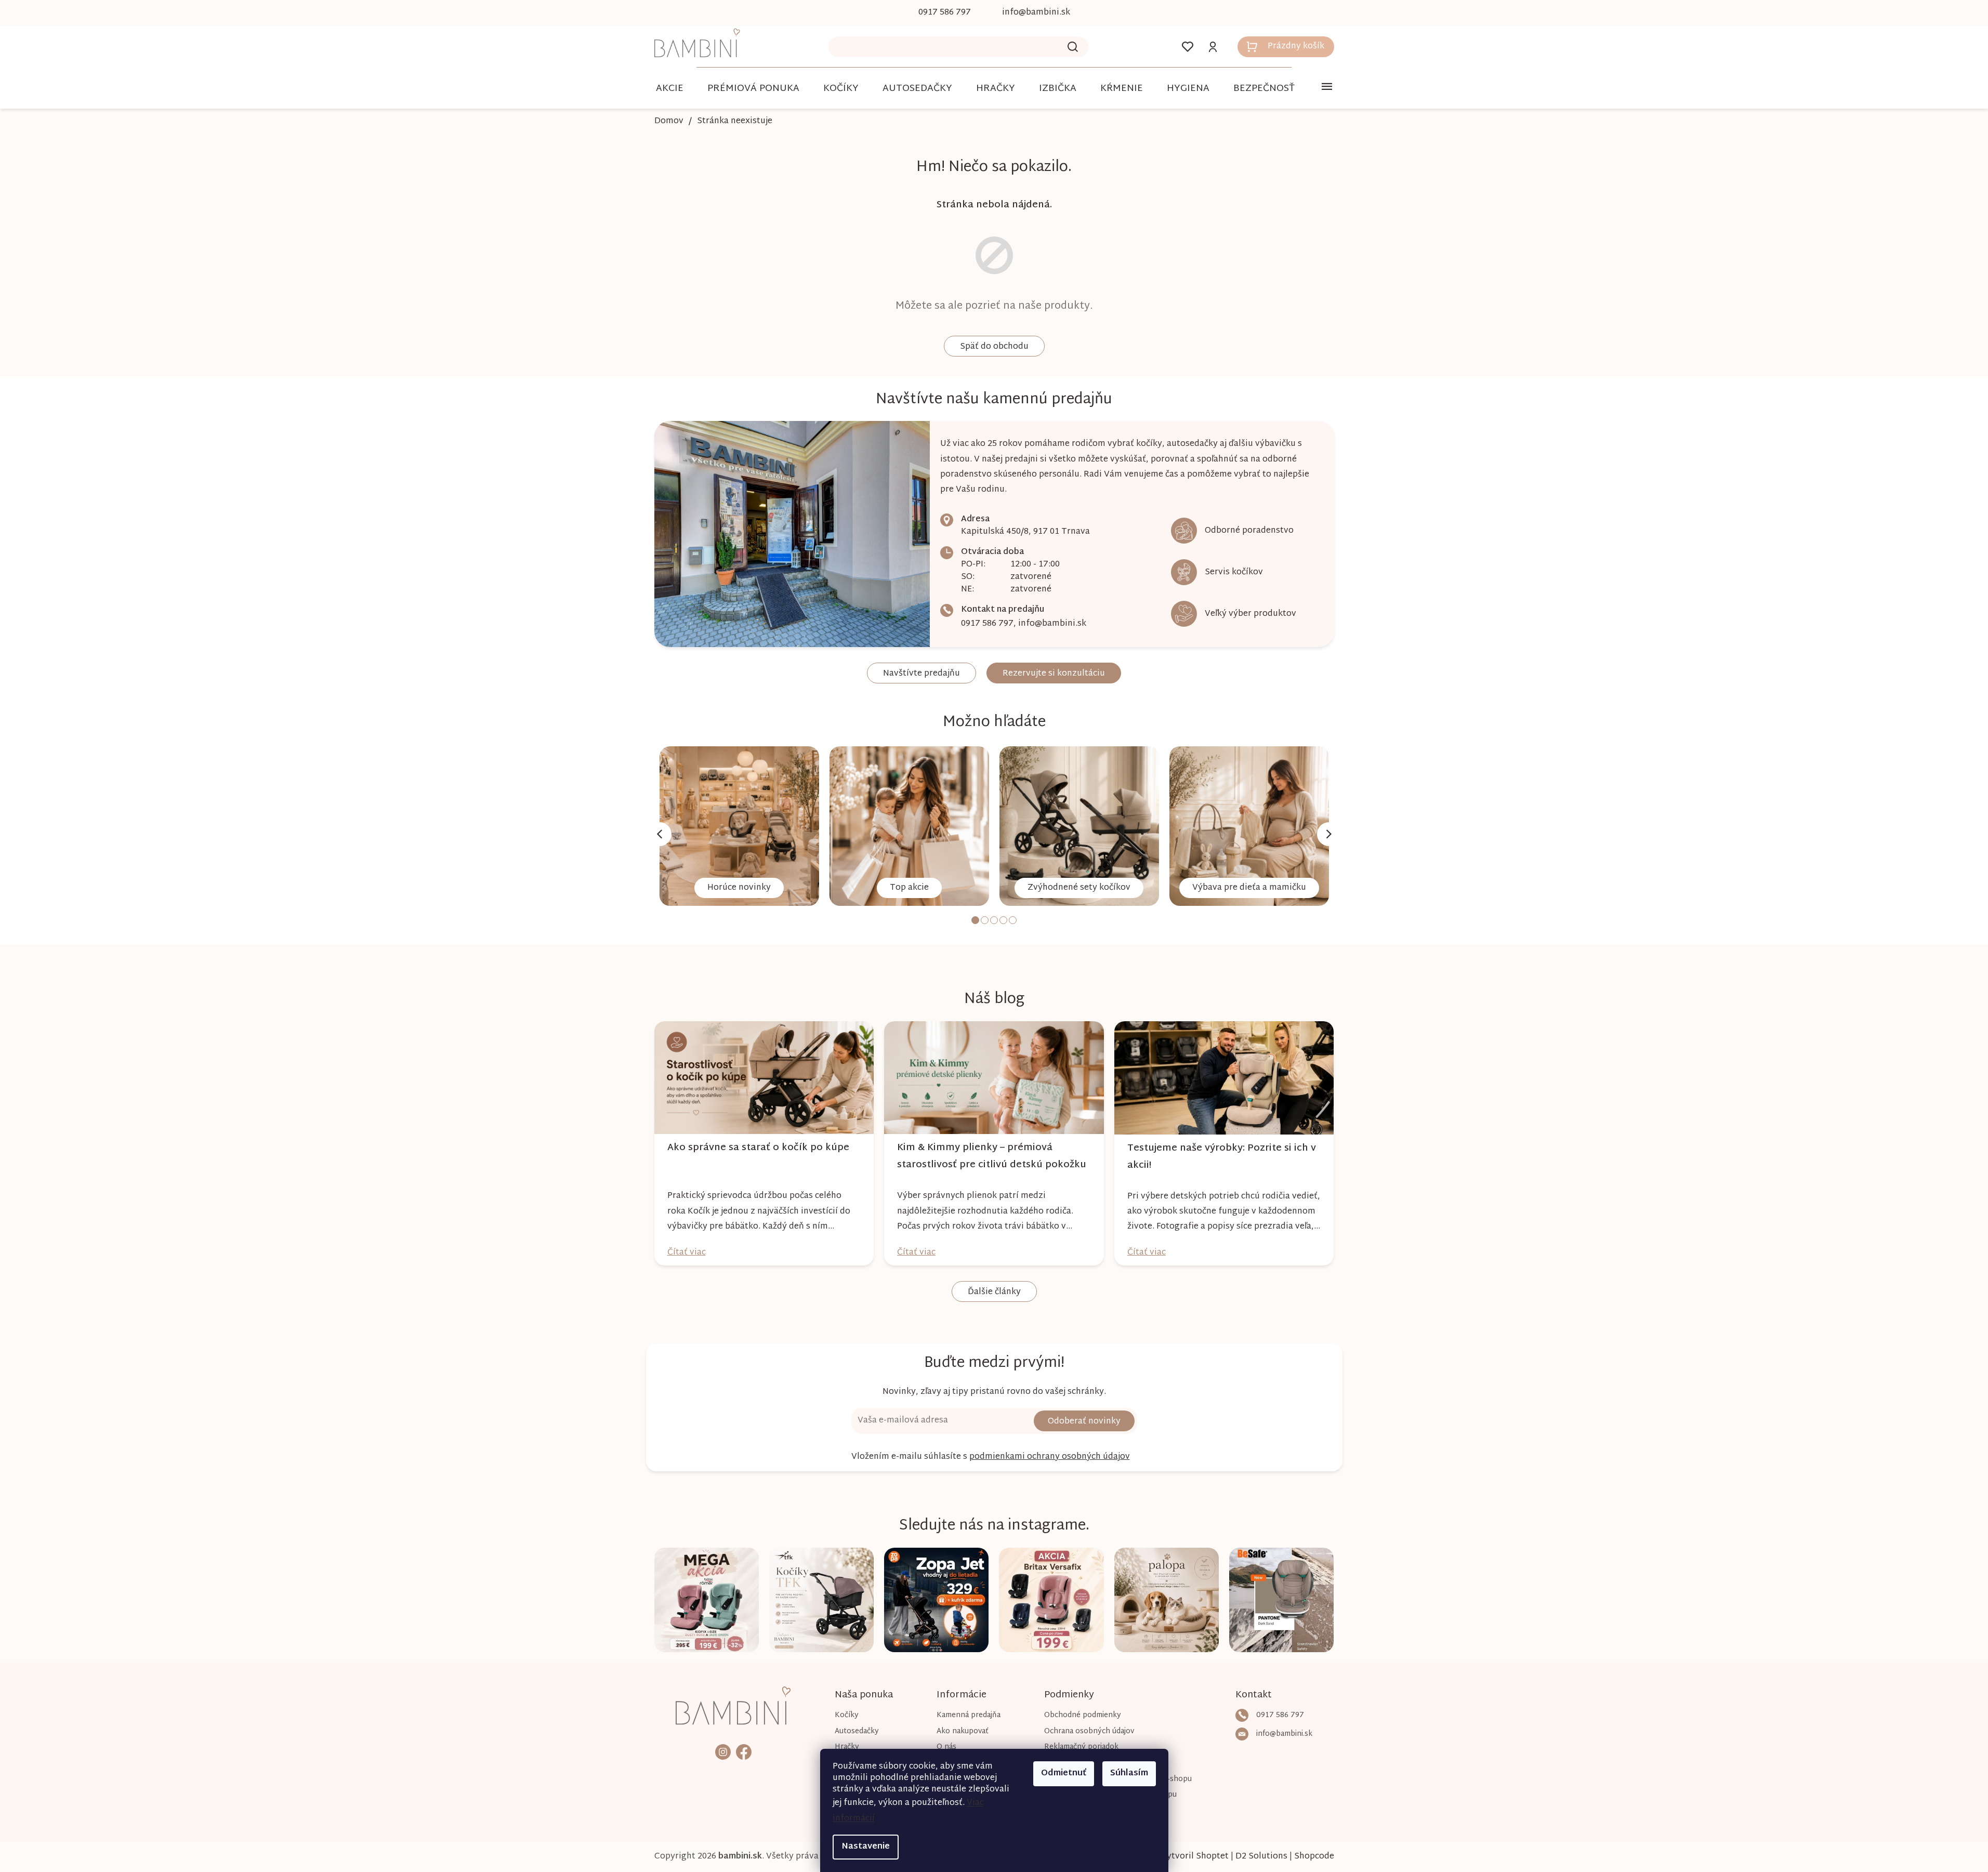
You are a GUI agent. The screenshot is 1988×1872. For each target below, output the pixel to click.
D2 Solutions (1261, 1857)
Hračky (847, 1747)
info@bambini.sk (1052, 624)
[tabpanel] (739, 826)
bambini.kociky (723, 1752)
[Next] (1329, 834)
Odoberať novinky (1084, 1422)
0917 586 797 (987, 624)
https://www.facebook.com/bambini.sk (744, 1752)
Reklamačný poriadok (1081, 1747)
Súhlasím (1129, 1774)
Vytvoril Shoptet (1195, 1857)
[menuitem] (670, 89)
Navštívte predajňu (921, 674)
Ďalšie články (994, 1292)
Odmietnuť (1064, 1774)
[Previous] (660, 834)
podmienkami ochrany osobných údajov (1050, 1457)
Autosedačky (857, 1731)
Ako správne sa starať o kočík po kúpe (758, 1148)
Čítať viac (687, 1253)
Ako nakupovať (963, 1731)
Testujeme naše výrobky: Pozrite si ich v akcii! (1222, 1157)
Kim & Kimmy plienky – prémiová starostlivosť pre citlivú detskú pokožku (992, 1156)
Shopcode (1314, 1857)
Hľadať (1073, 47)
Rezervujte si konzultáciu (1054, 674)
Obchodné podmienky (1083, 1715)
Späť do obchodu (994, 347)
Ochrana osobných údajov (1089, 1731)
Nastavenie (866, 1847)
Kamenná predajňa (969, 1715)
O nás (946, 1747)
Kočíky (847, 1715)
